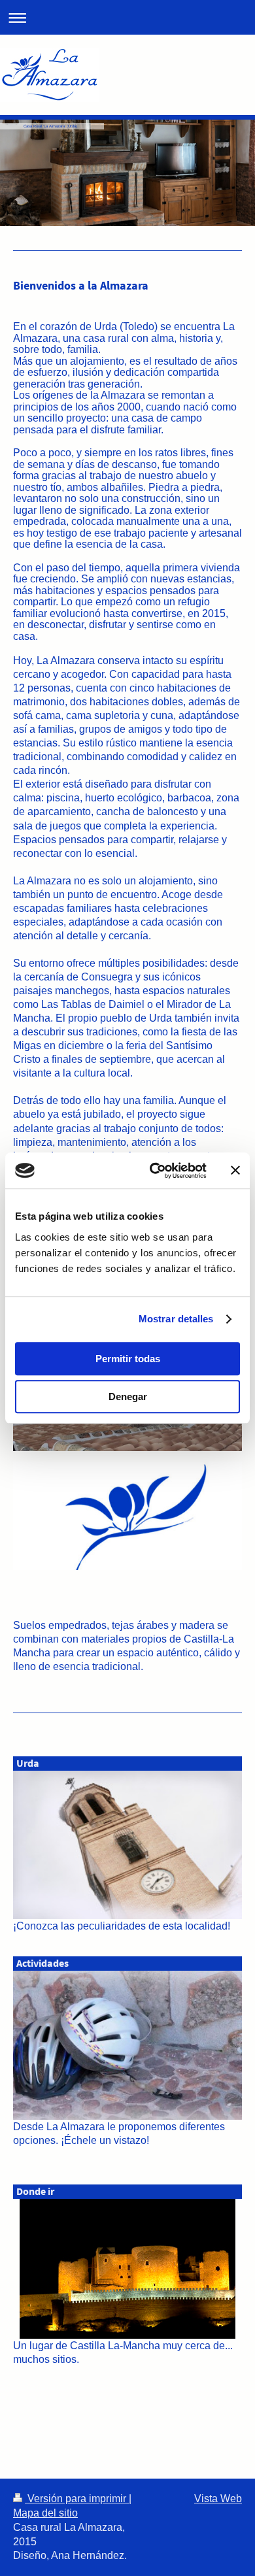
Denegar (128, 1397)
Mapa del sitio (45, 2513)
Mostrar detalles (176, 1319)
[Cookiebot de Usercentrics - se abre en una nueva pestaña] (155, 1171)
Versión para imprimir (77, 2499)
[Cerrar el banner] (235, 1171)
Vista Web (218, 2499)
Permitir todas (128, 1359)
